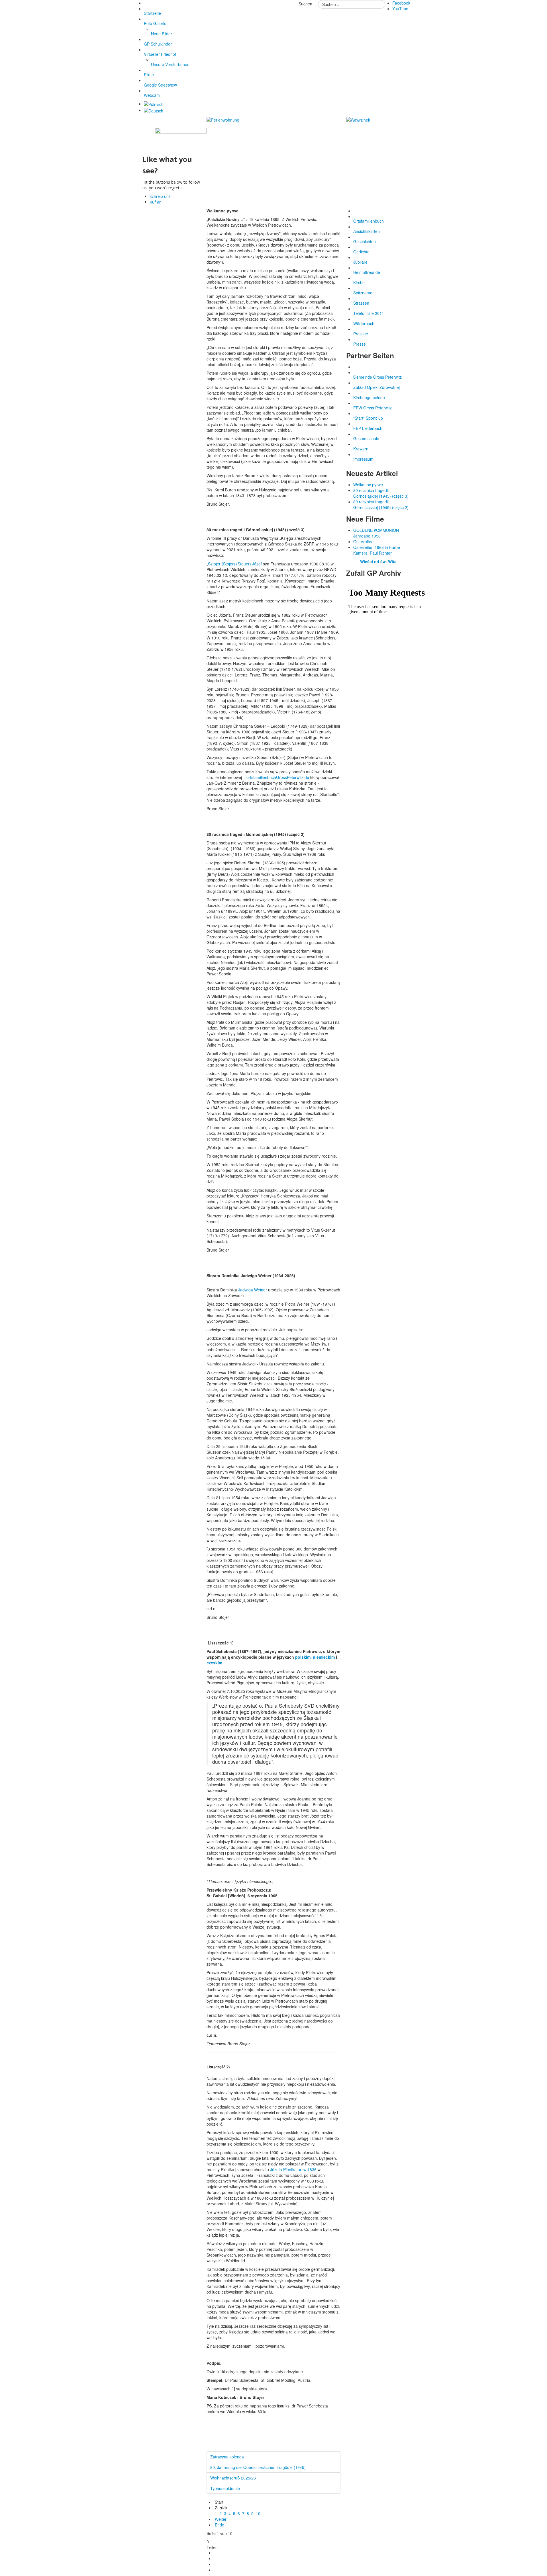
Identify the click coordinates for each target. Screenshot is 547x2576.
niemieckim (324, 1657)
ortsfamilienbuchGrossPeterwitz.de (278, 777)
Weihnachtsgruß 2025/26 (233, 2478)
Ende (220, 2525)
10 (258, 2513)
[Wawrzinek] (358, 119)
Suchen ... (308, 4)
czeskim (214, 1663)
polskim (303, 1657)
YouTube (400, 9)
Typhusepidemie (225, 2488)
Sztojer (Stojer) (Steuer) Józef (235, 564)
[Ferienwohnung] (223, 119)
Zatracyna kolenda (227, 2457)
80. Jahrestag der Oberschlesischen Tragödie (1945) (258, 2467)
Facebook (401, 3)
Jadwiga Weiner (253, 1290)
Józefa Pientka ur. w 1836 (293, 2169)
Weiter (221, 2519)
